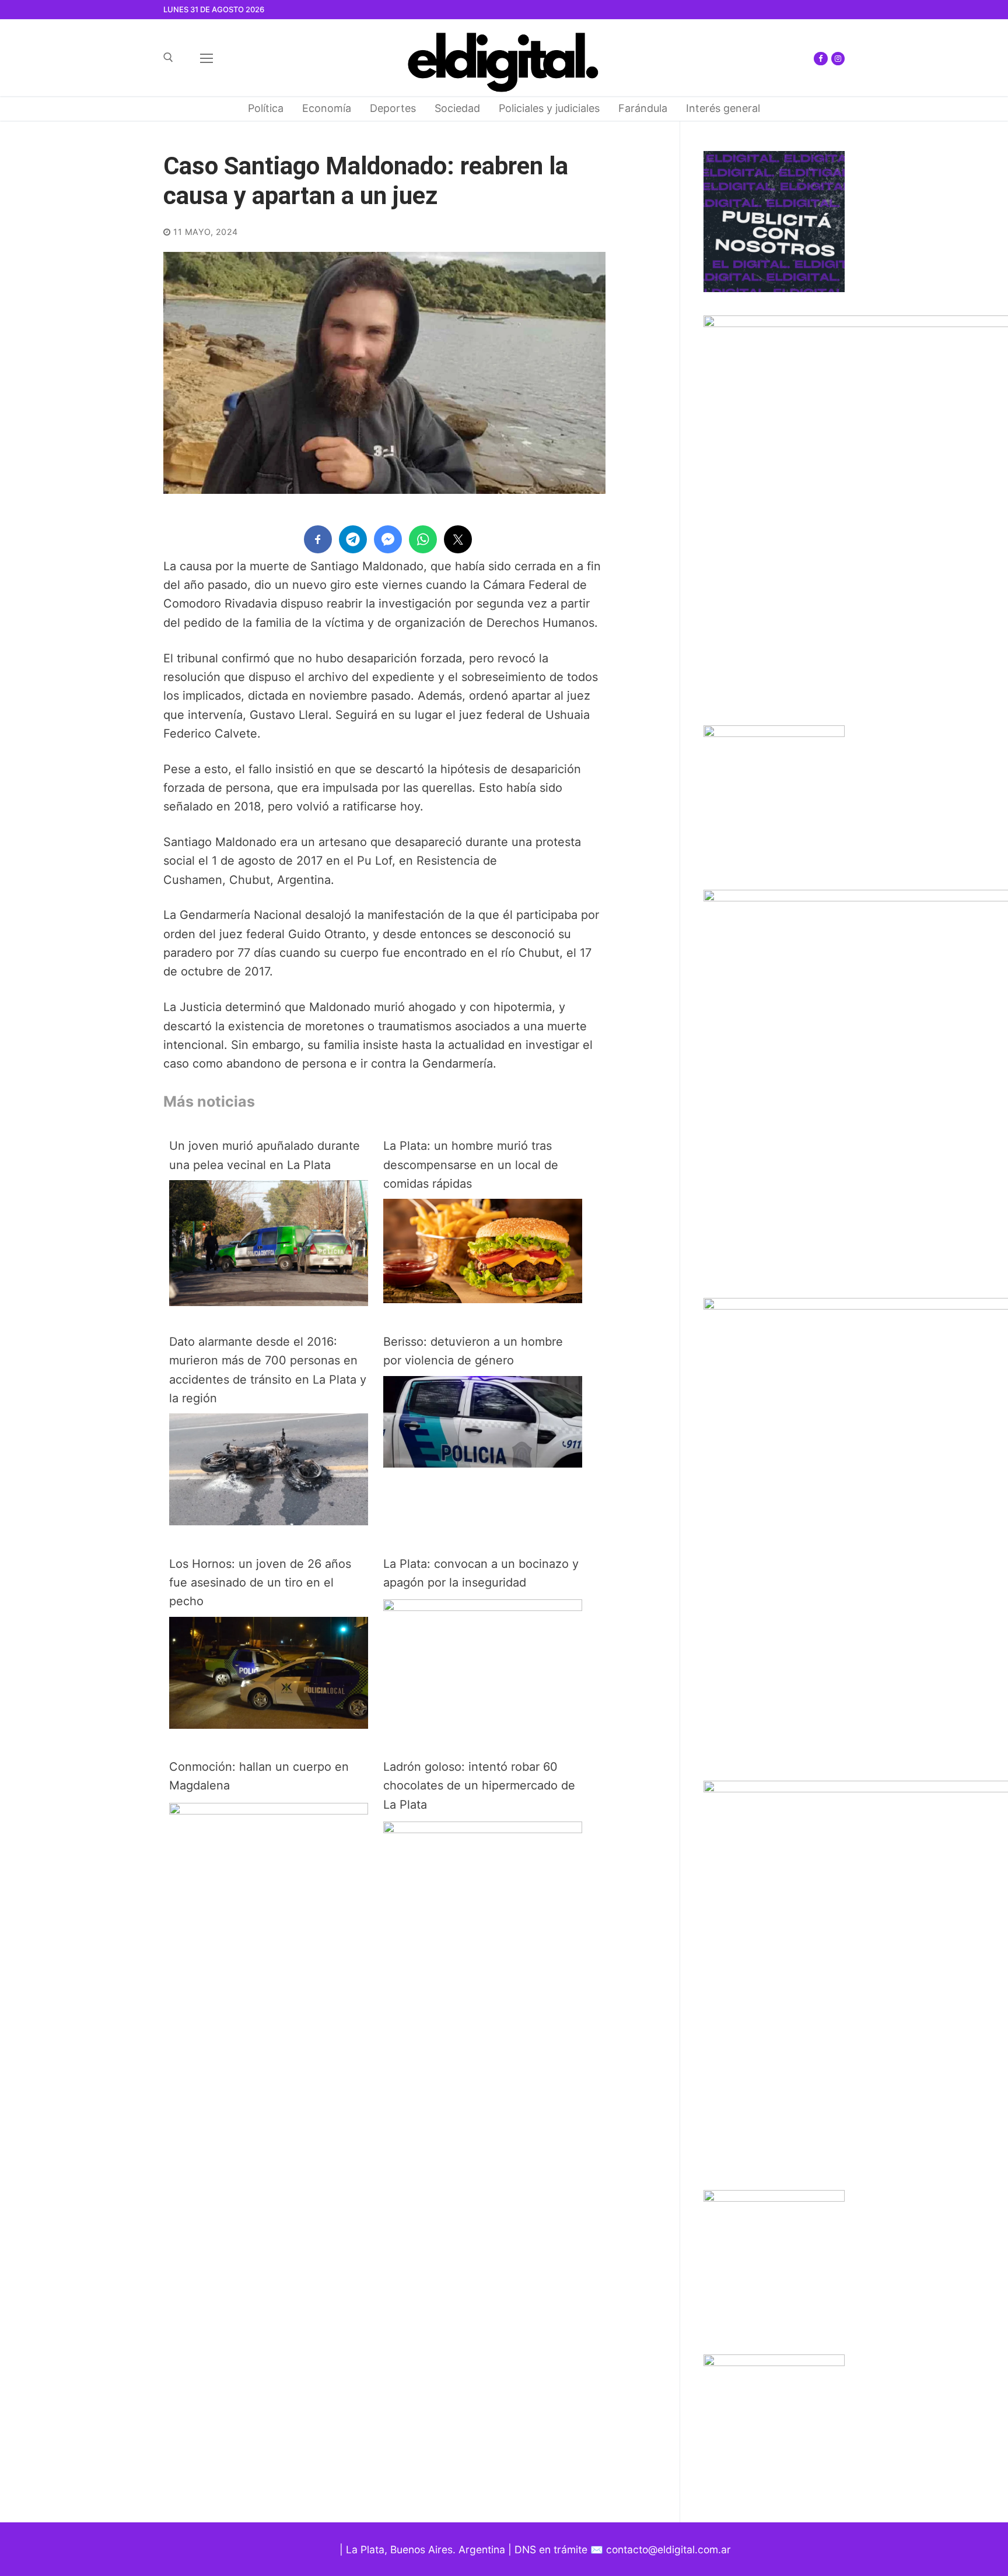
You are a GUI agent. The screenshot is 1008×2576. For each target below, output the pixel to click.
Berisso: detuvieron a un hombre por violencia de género (473, 1351)
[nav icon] (206, 58)
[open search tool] (168, 57)
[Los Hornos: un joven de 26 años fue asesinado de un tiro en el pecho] (269, 1725)
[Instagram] (838, 59)
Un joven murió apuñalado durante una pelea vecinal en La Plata (265, 1155)
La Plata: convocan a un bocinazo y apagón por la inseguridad (481, 1573)
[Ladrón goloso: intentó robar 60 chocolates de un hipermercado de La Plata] (483, 1829)
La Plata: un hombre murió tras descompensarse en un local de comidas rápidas (471, 1165)
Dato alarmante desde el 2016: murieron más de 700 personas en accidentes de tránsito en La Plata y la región (268, 1370)
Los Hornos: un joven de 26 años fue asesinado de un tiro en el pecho (260, 1583)
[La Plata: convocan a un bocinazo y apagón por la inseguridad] (483, 1607)
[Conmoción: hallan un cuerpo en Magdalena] (269, 1810)
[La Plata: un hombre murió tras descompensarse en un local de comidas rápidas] (483, 1299)
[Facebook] (820, 59)
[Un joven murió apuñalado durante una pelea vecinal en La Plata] (269, 1302)
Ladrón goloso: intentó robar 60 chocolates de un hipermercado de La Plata (479, 1786)
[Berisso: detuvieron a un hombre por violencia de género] (483, 1464)
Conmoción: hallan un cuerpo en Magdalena (259, 1776)
